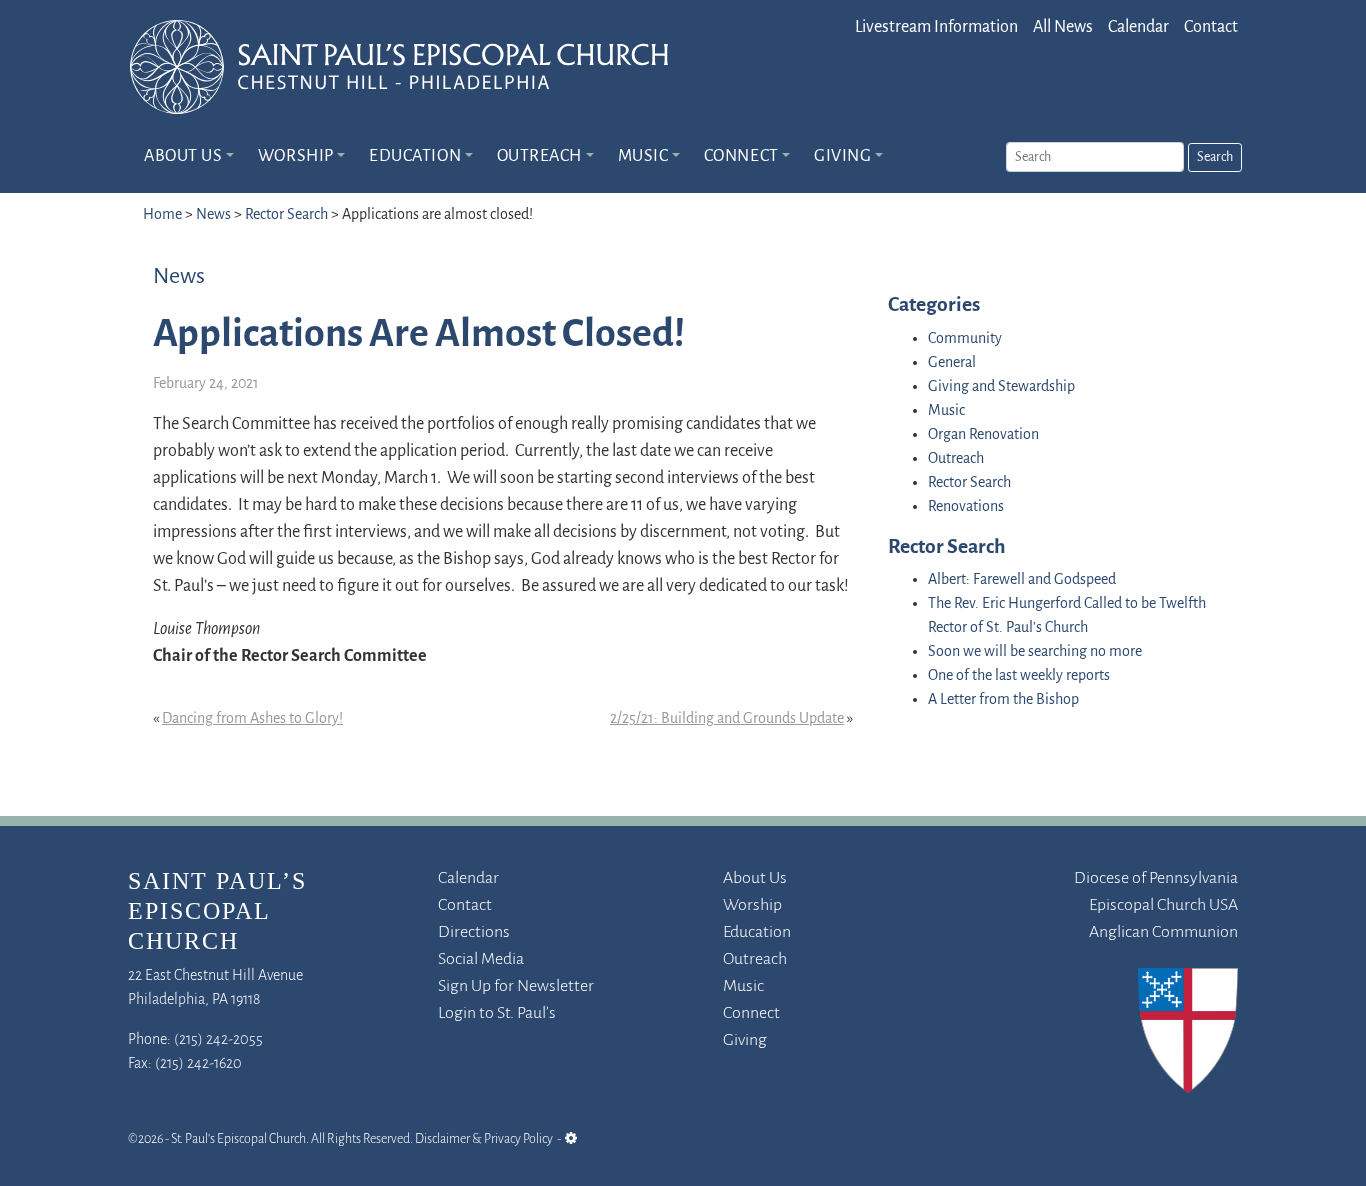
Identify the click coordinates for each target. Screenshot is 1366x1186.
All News (1063, 28)
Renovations (966, 507)
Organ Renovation (983, 435)
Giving (842, 157)
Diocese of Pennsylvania (1156, 879)
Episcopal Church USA (1163, 906)
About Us (183, 157)
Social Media (481, 960)
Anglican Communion (1163, 933)
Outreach (539, 157)
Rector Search (286, 215)
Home (162, 215)
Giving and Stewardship (1001, 387)
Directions (474, 933)
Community (965, 339)
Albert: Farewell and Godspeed (1022, 580)
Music (643, 157)
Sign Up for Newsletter (516, 987)
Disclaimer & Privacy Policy (484, 1139)
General (952, 363)
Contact (1211, 28)
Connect (741, 157)
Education (415, 157)
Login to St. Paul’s (497, 1014)
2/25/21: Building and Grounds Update (727, 719)
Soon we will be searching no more (1035, 652)
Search (1215, 157)
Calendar (1138, 28)
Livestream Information (936, 28)
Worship (296, 157)
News (213, 215)
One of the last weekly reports (1019, 676)
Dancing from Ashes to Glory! (252, 719)
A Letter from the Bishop (1003, 700)
